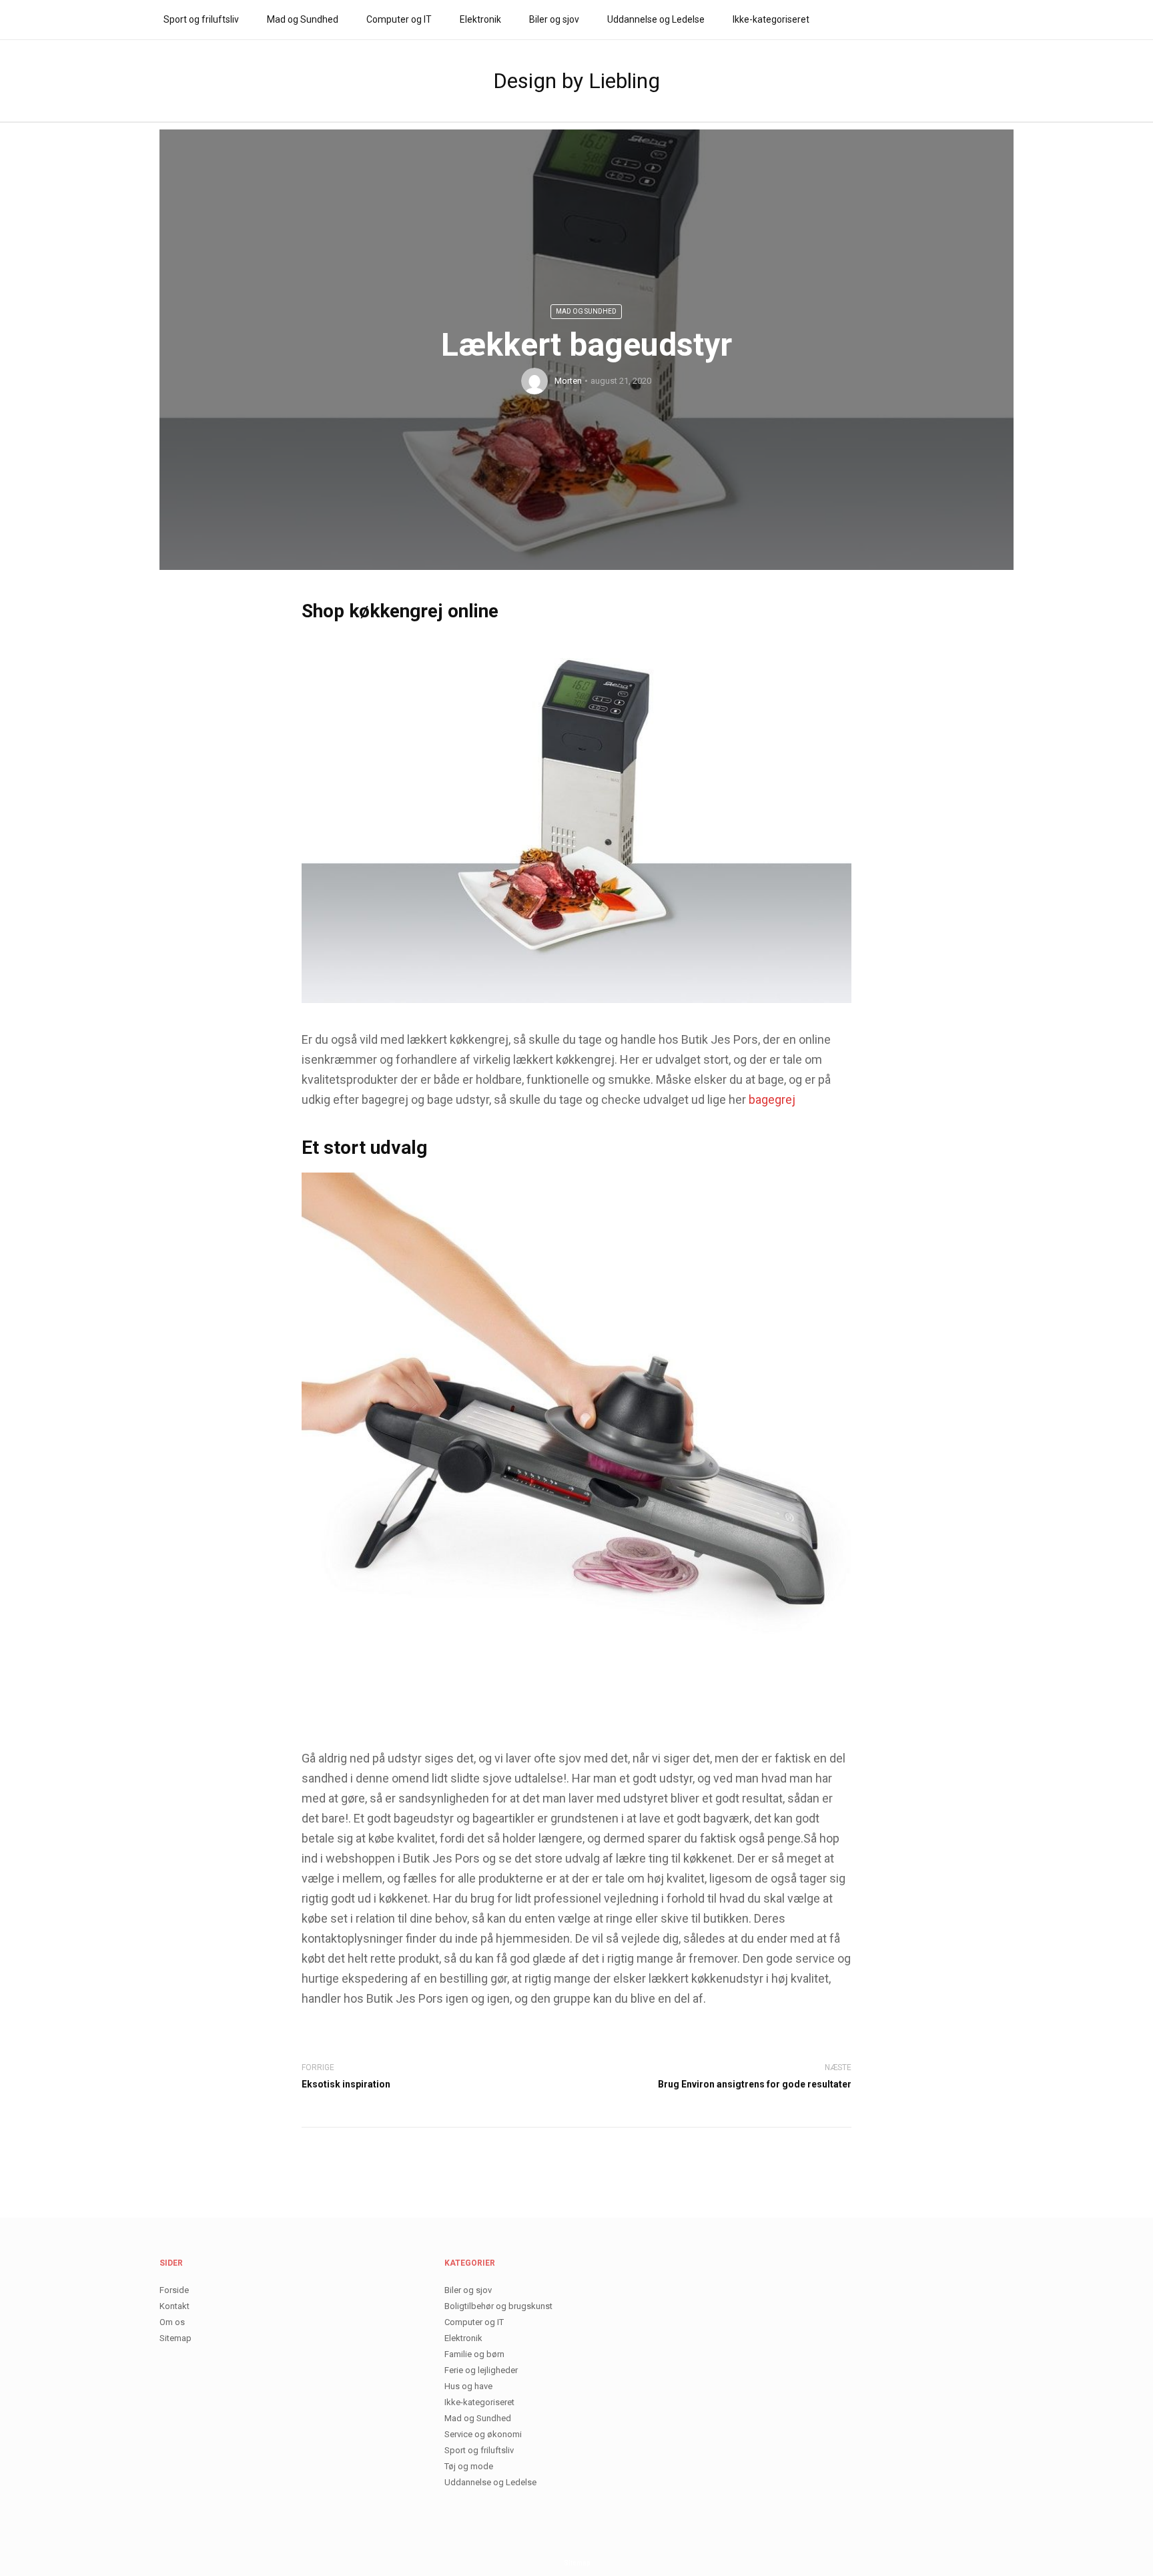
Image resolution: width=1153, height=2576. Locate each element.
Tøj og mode (469, 2466)
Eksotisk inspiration (346, 2084)
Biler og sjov (554, 19)
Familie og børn (474, 2354)
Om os (172, 2322)
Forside (174, 2290)
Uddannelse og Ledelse (656, 19)
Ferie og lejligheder (481, 2370)
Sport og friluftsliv (201, 19)
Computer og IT (399, 19)
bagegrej (772, 1099)
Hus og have (468, 2386)
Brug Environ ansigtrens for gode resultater (755, 2084)
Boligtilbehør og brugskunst (498, 2306)
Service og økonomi (483, 2434)
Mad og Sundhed (303, 19)
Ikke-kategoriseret (771, 19)
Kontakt (174, 2306)
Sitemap (175, 2338)
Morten (568, 381)
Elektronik (480, 19)
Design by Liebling (576, 81)
